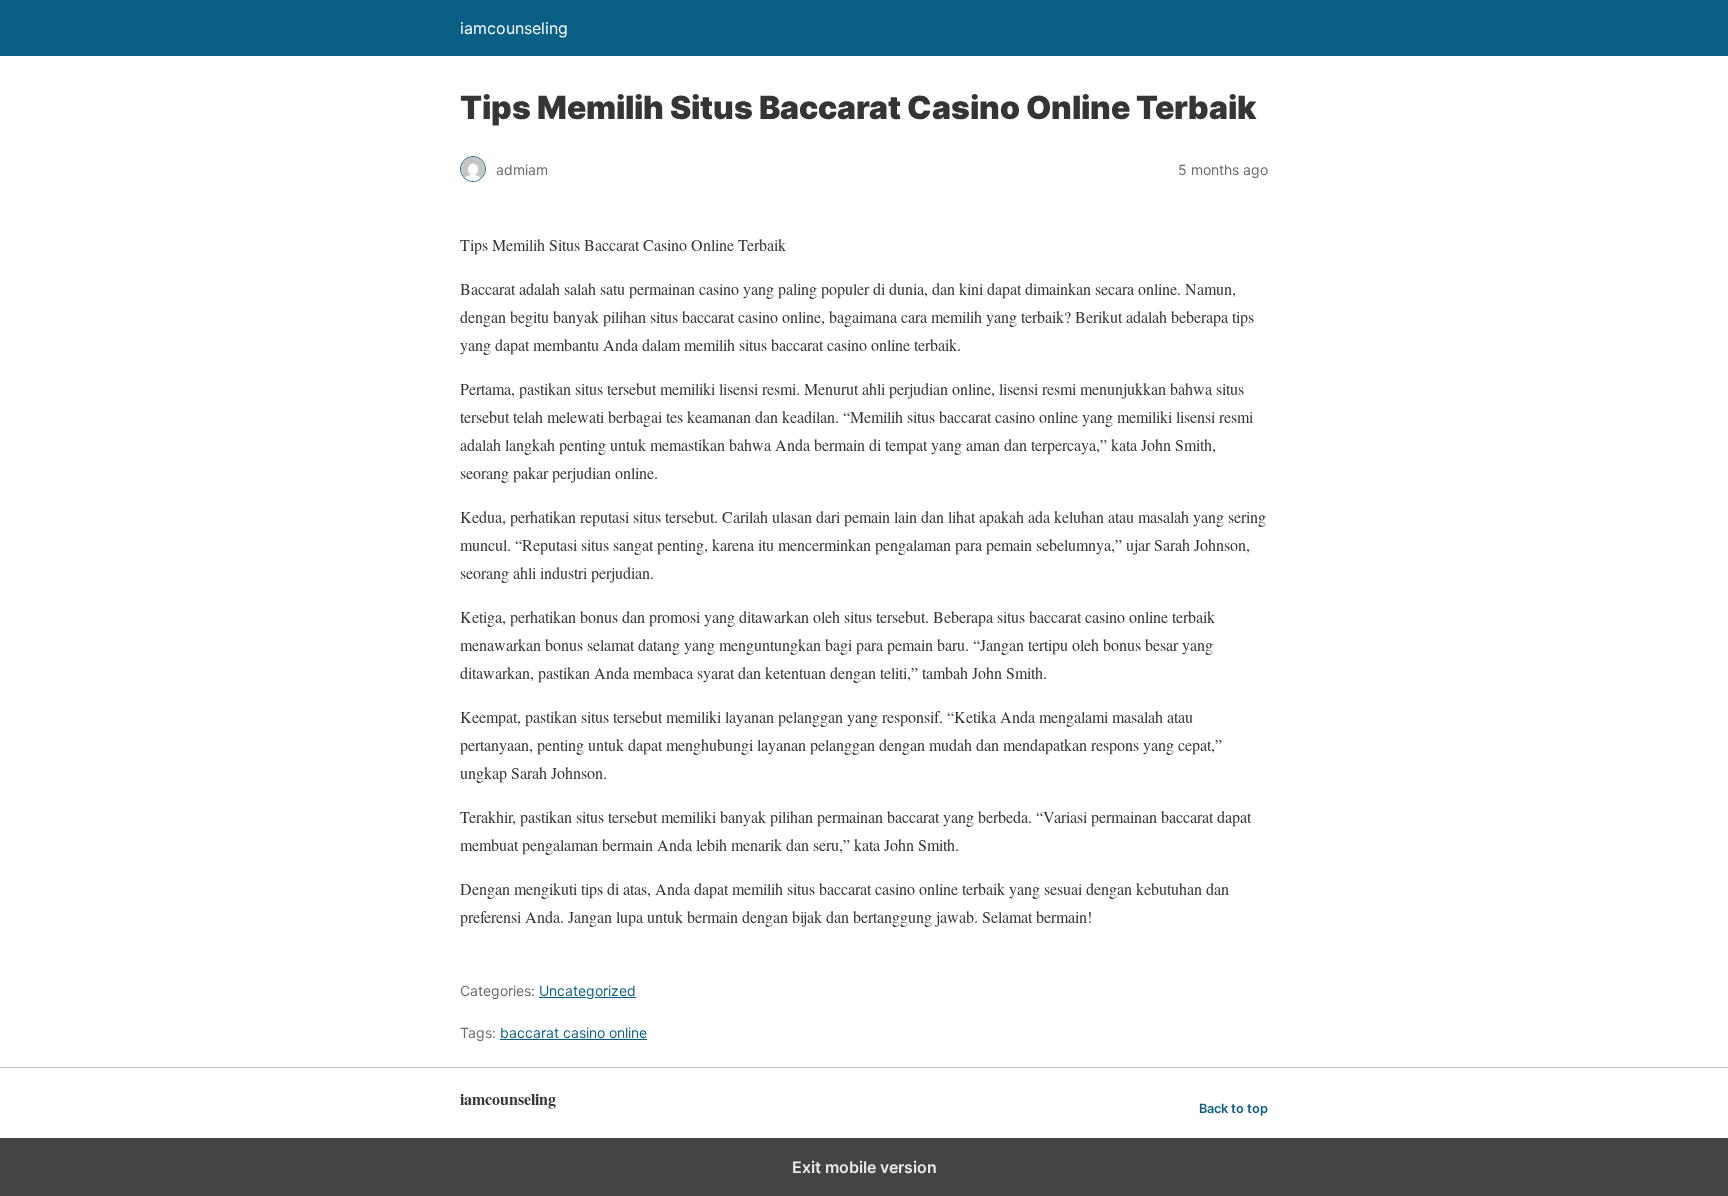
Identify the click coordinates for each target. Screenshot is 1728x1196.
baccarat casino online (573, 1032)
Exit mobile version (864, 1167)
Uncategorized (587, 990)
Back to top (1233, 1108)
